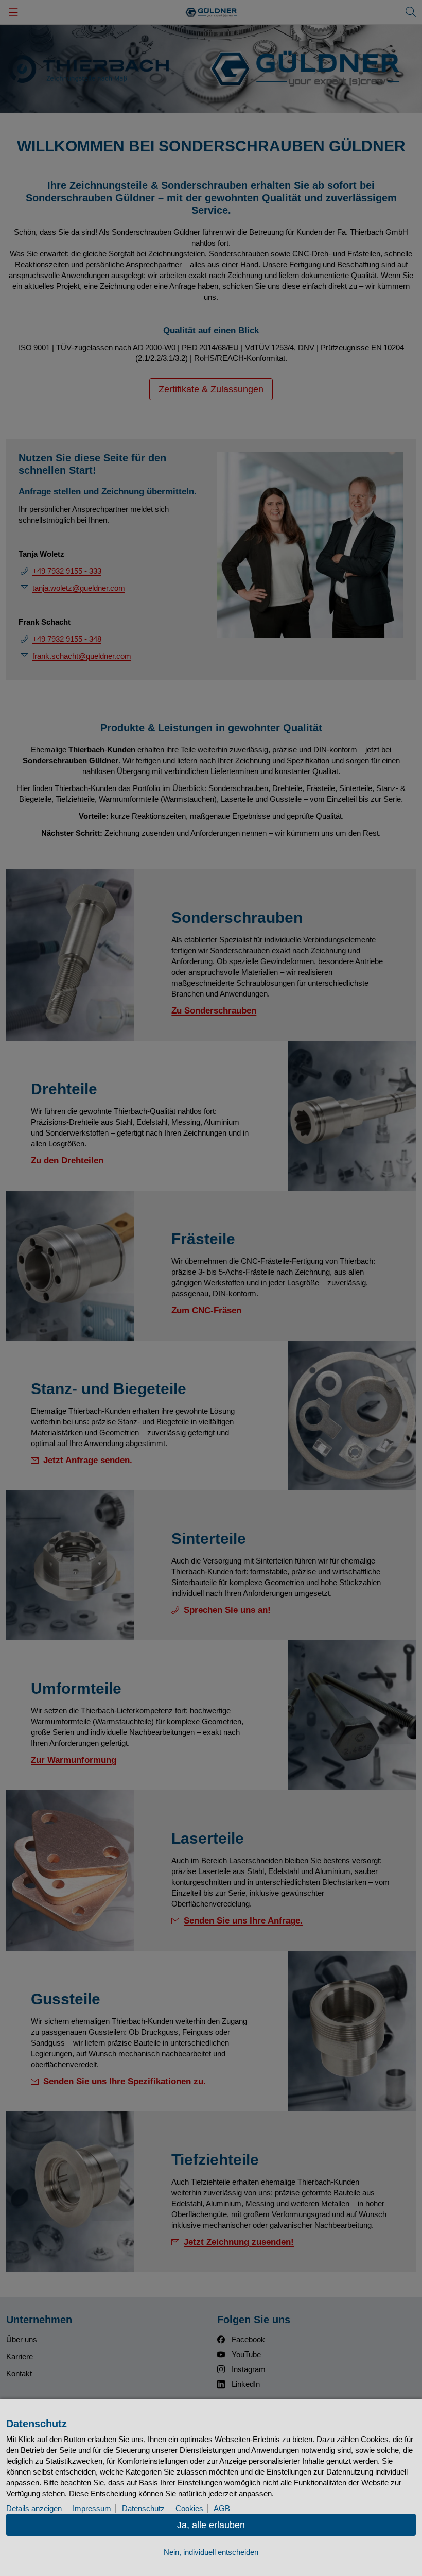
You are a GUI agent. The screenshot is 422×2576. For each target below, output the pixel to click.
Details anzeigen (34, 2508)
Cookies (189, 2508)
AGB (222, 2508)
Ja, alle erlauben (211, 2525)
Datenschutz (143, 2508)
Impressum (92, 2508)
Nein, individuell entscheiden (211, 2552)
